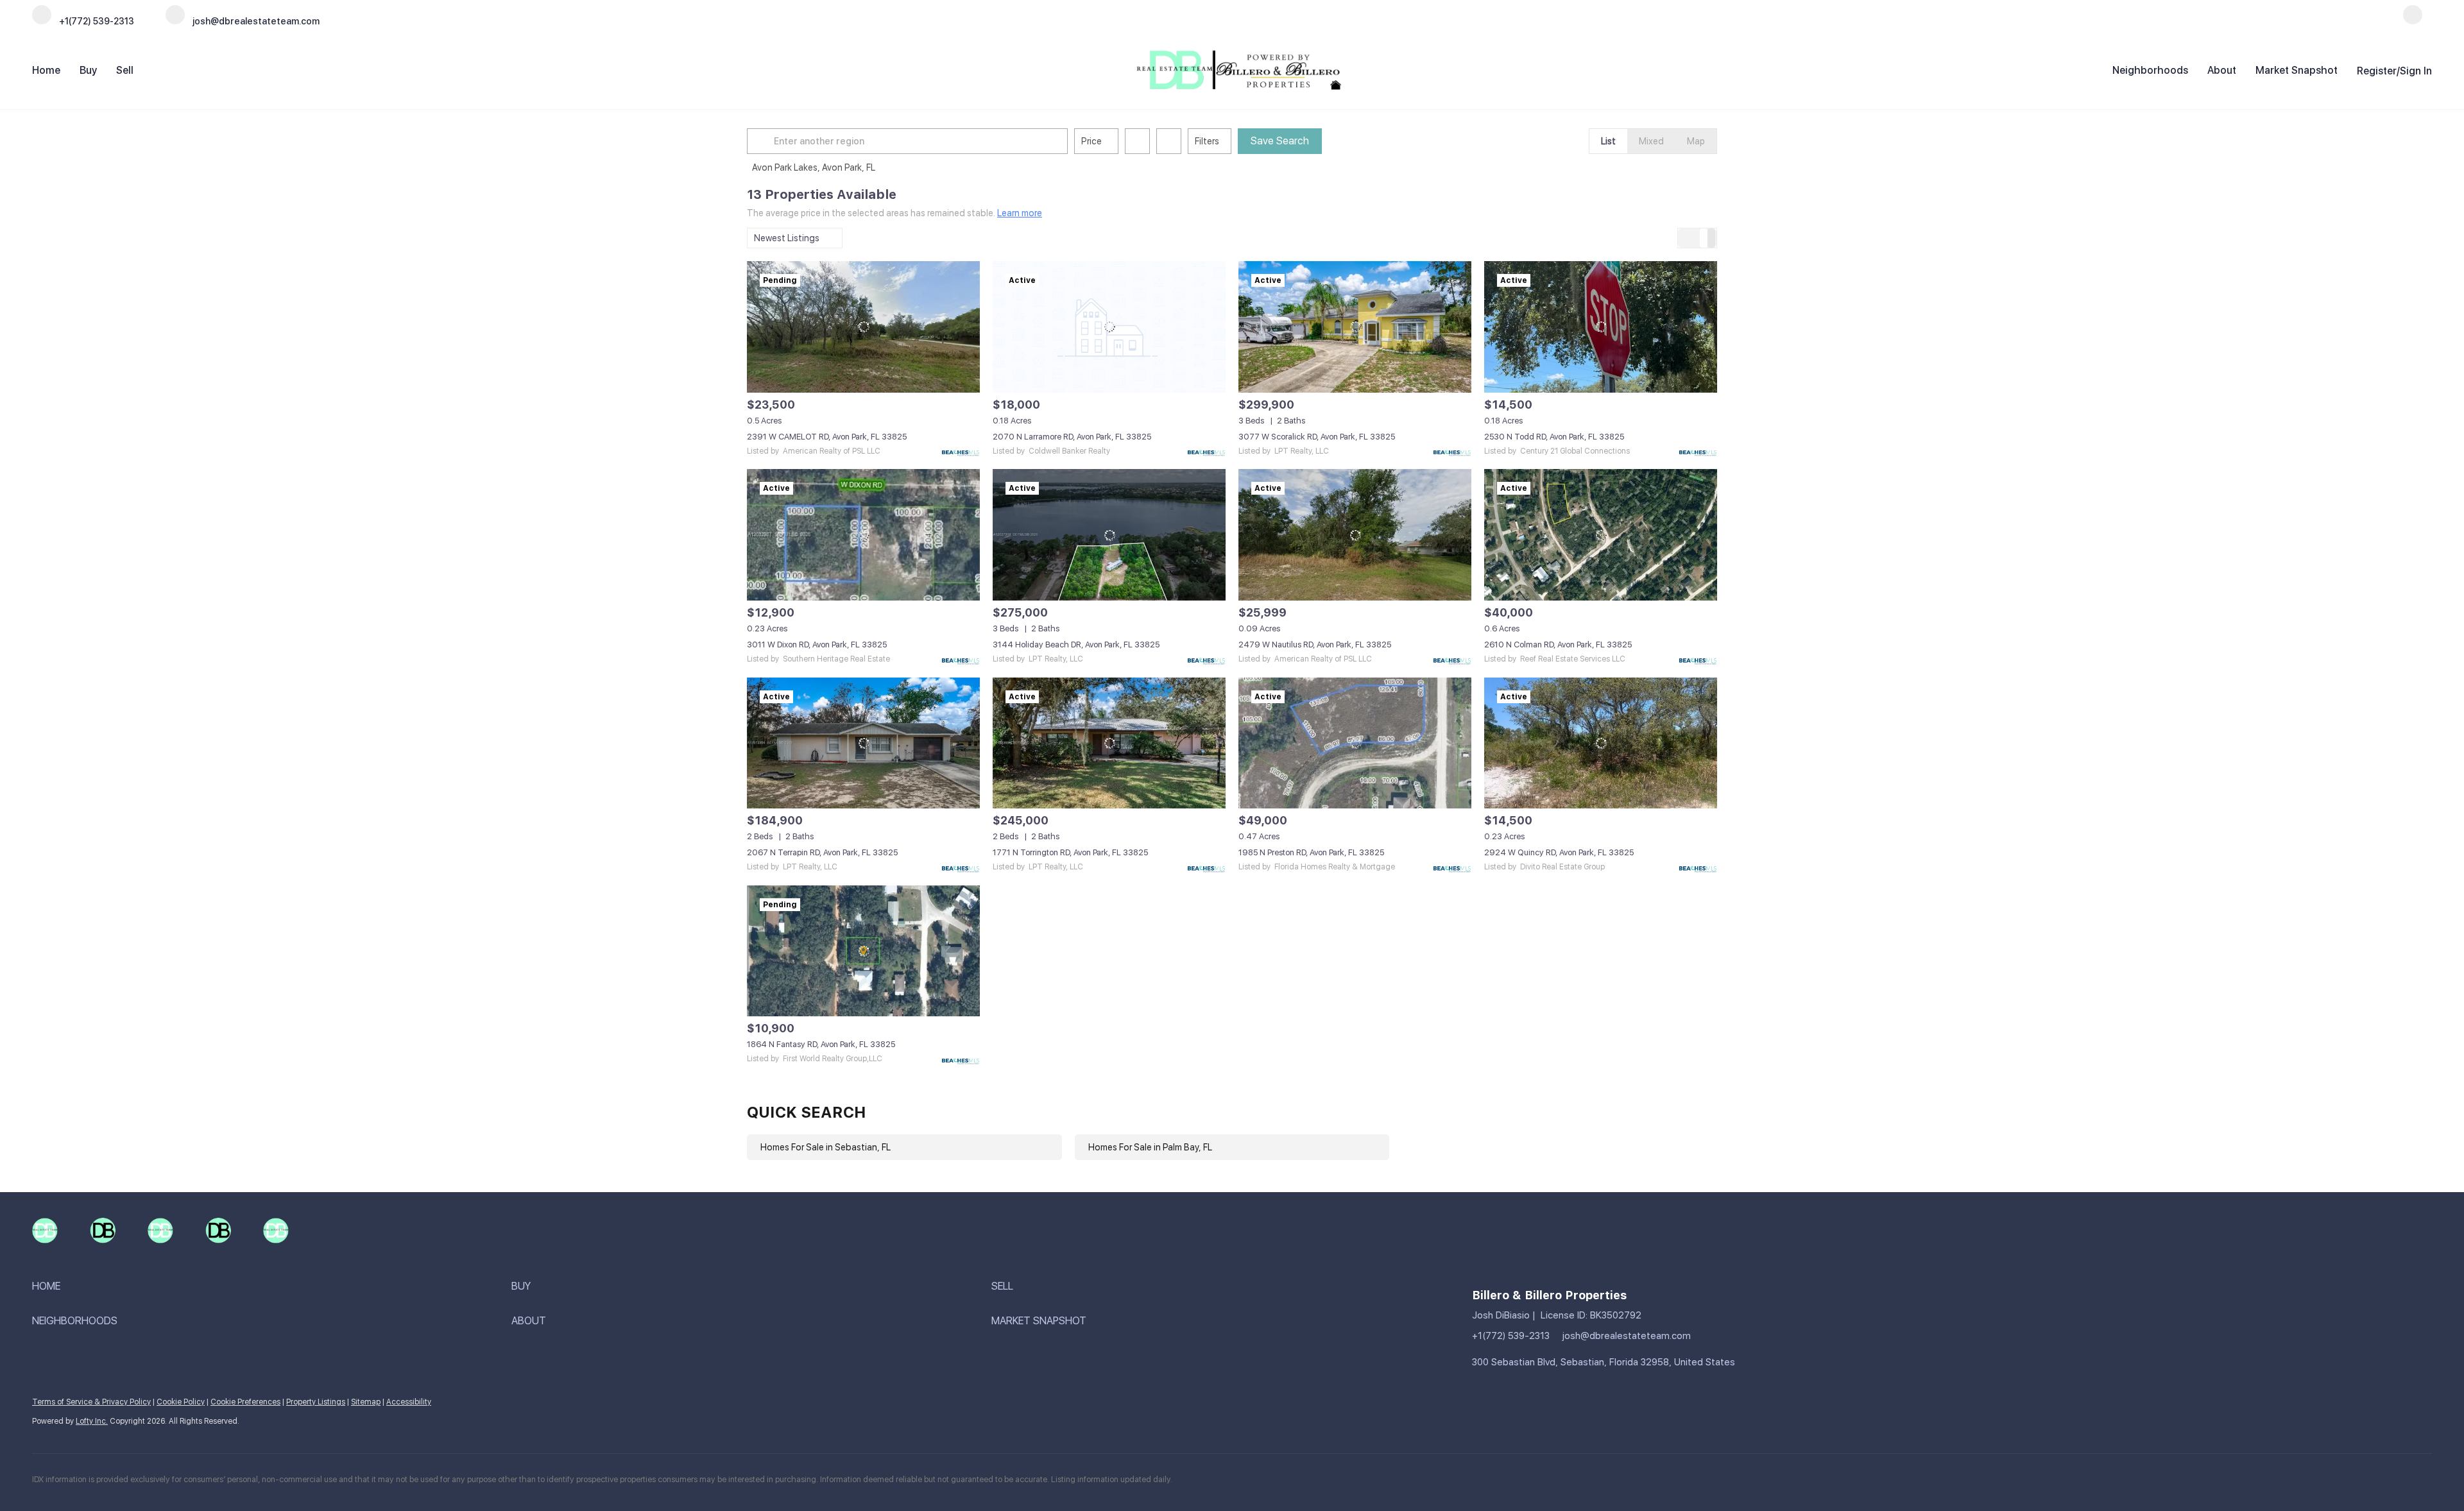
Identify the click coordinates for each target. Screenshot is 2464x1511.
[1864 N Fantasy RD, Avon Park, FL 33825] (863, 951)
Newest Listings (787, 238)
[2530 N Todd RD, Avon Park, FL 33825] (1601, 327)
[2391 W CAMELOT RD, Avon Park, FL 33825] (863, 327)
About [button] (2222, 70)
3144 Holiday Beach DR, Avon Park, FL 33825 (1076, 645)
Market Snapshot (2297, 70)
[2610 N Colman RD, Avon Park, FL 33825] (1601, 534)
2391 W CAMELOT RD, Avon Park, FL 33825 (827, 437)
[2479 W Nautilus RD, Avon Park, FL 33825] (1355, 534)
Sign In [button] (2416, 71)
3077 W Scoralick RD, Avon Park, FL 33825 (1317, 437)
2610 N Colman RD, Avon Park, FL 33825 (1558, 645)
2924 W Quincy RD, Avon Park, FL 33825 (1559, 852)
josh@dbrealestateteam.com (1627, 1336)
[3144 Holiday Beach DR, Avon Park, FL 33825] (1109, 534)
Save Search (1280, 141)
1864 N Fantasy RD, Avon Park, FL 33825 (821, 1044)
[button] (762, 141)
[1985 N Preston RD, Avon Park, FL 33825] (1355, 743)
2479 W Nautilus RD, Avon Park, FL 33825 (1315, 645)
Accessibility (409, 1402)
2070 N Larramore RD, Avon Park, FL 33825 (1072, 437)
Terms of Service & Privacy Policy (91, 1402)
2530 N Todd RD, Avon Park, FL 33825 (1554, 437)
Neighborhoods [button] (2150, 70)
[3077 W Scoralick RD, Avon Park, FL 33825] (1355, 327)
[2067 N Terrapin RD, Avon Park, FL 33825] (863, 743)
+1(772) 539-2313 (1511, 1336)
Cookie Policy (181, 1402)
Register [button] (2377, 71)
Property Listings (316, 1402)
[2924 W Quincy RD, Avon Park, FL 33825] (1601, 743)
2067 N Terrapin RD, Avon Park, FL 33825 (822, 852)
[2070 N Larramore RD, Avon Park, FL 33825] (1109, 327)
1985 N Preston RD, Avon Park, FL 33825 (1311, 852)
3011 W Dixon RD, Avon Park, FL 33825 (817, 645)
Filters (1207, 141)
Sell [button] (125, 70)
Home (46, 70)
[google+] (2413, 21)
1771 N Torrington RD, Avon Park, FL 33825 (1070, 852)
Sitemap (366, 1402)
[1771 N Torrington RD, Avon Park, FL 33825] (1109, 743)
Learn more (1020, 213)
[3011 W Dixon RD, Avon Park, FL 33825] (863, 534)
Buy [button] (88, 70)
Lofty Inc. (92, 1421)
